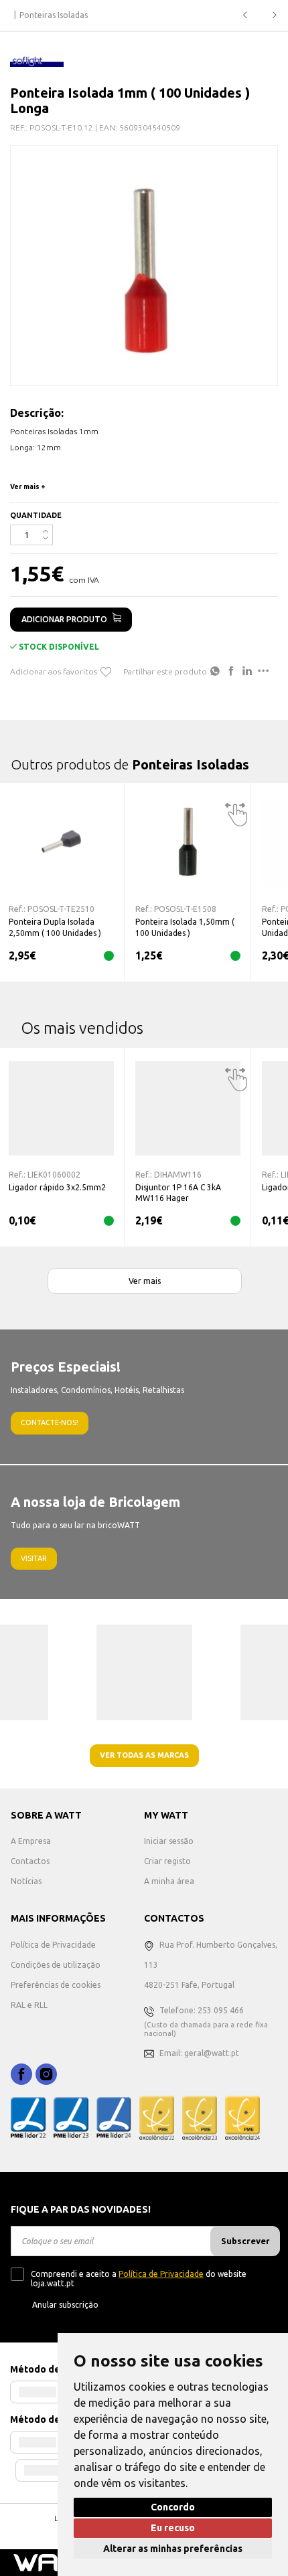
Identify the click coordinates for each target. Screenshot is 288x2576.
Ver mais (145, 1281)
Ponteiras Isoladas (54, 15)
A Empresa (31, 1841)
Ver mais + (28, 487)
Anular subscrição (65, 2305)
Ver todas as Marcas (144, 1755)
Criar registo (167, 1861)
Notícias (26, 1881)
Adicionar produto (64, 619)
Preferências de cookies (56, 1985)
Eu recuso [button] (173, 2528)
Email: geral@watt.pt (199, 2053)
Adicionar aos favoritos (54, 671)
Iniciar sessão (169, 1841)
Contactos (30, 1861)
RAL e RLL (29, 2005)
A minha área (169, 1881)
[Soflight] (37, 58)
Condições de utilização (56, 1965)
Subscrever (245, 2241)
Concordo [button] (173, 2507)
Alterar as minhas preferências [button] (173, 2549)
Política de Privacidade (53, 1945)
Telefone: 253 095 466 (202, 2010)
